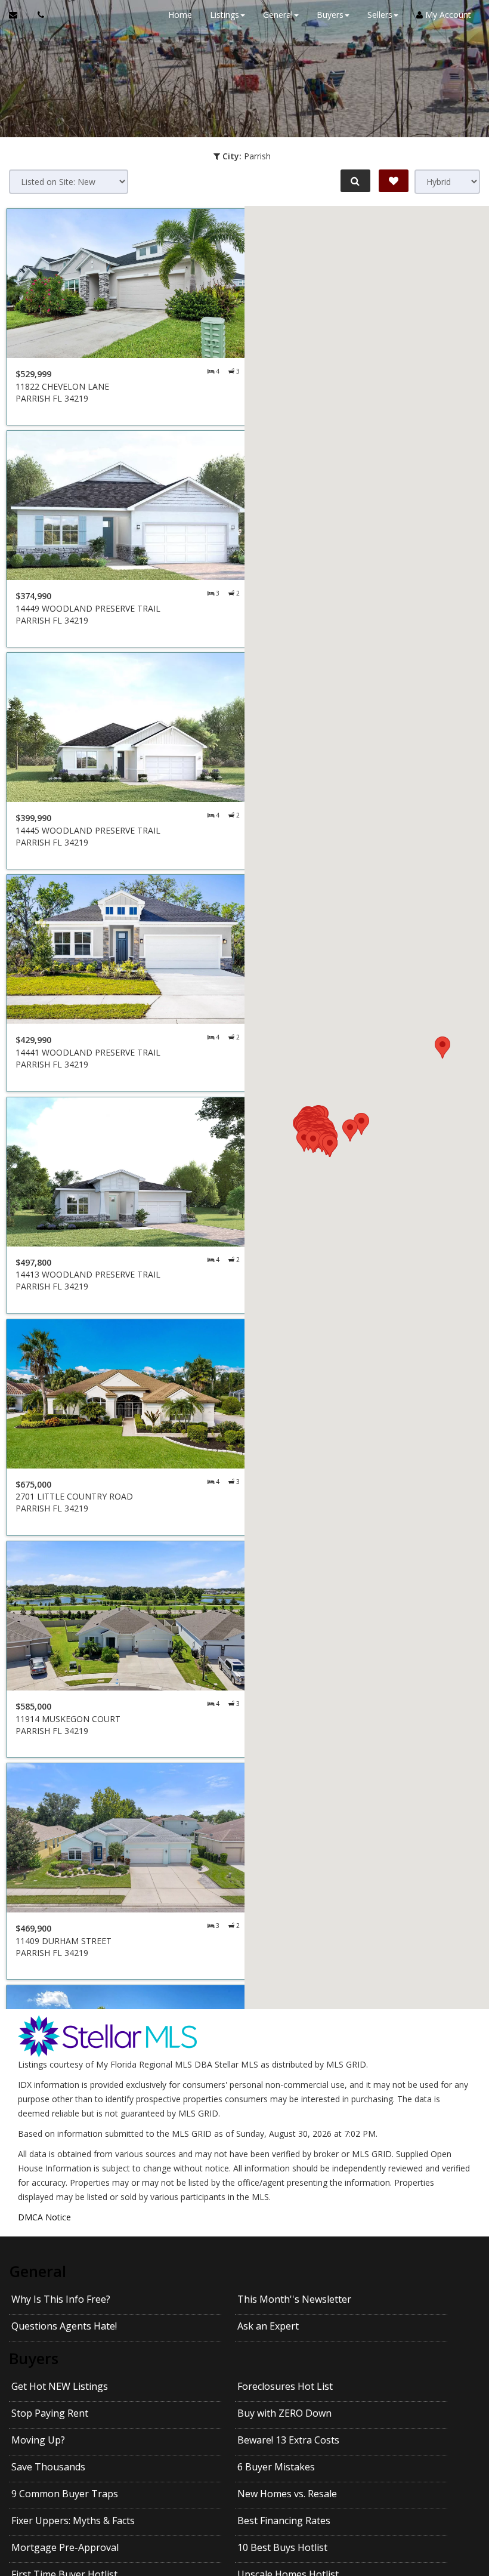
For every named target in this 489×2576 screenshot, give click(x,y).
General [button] (278, 15)
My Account (447, 15)
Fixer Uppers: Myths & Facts (73, 2521)
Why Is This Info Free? (61, 2299)
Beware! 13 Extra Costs (288, 2440)
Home (180, 15)
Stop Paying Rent (50, 2413)
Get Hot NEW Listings (60, 2386)
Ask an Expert (268, 2326)
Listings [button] (225, 15)
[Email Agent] (19, 15)
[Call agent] (38, 15)
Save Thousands (48, 2467)
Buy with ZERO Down (284, 2413)
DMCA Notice (44, 2217)
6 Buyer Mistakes (276, 2467)
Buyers (34, 2358)
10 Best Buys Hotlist (282, 2547)
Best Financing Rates (284, 2521)
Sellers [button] (380, 15)
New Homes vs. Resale (287, 2494)
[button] (442, 1048)
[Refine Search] (355, 181)
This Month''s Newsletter (294, 2299)
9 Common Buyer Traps (65, 2494)
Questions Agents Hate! (64, 2326)
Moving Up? (38, 2440)
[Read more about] (128, 317)
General (38, 2271)
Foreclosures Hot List (285, 2386)
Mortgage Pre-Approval (65, 2547)
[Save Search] (394, 181)
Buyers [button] (330, 15)
